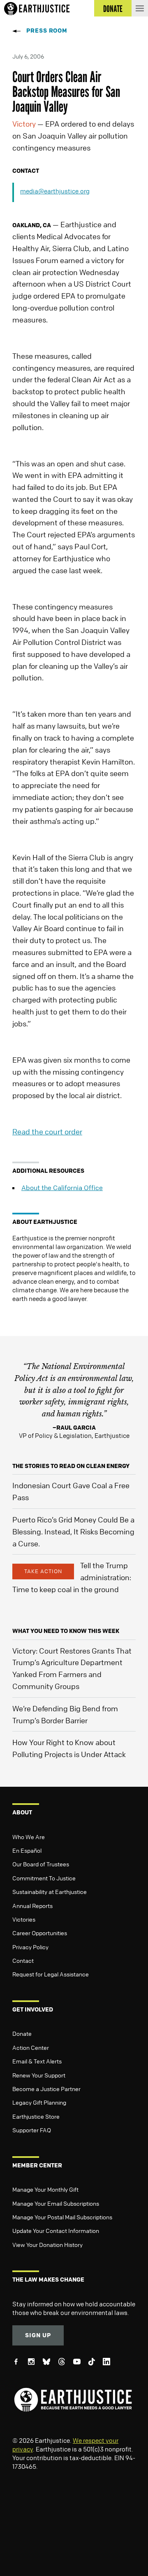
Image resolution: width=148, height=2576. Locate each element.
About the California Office (62, 1188)
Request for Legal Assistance (51, 1974)
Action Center (31, 2047)
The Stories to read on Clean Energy (71, 1466)
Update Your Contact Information (56, 2230)
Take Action (43, 1571)
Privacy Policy (30, 1947)
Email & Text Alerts (37, 2061)
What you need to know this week (66, 1631)
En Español (27, 1850)
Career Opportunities (40, 1933)
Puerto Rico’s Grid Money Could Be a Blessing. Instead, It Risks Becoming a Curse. (73, 1531)
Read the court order (47, 1132)
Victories (24, 1919)
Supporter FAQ (32, 2130)
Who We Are (29, 1837)
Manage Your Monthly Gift (45, 2189)
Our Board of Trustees (41, 1864)
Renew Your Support (39, 2075)
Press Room (47, 30)
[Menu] (140, 8)
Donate (22, 2033)
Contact (23, 1960)
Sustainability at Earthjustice (50, 1891)
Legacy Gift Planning (39, 2102)
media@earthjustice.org (55, 191)
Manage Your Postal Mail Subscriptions (62, 2217)
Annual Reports (32, 1906)
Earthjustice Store (36, 2116)
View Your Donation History (47, 2244)
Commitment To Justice (44, 1878)
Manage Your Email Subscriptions (56, 2203)
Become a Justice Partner (46, 2089)
